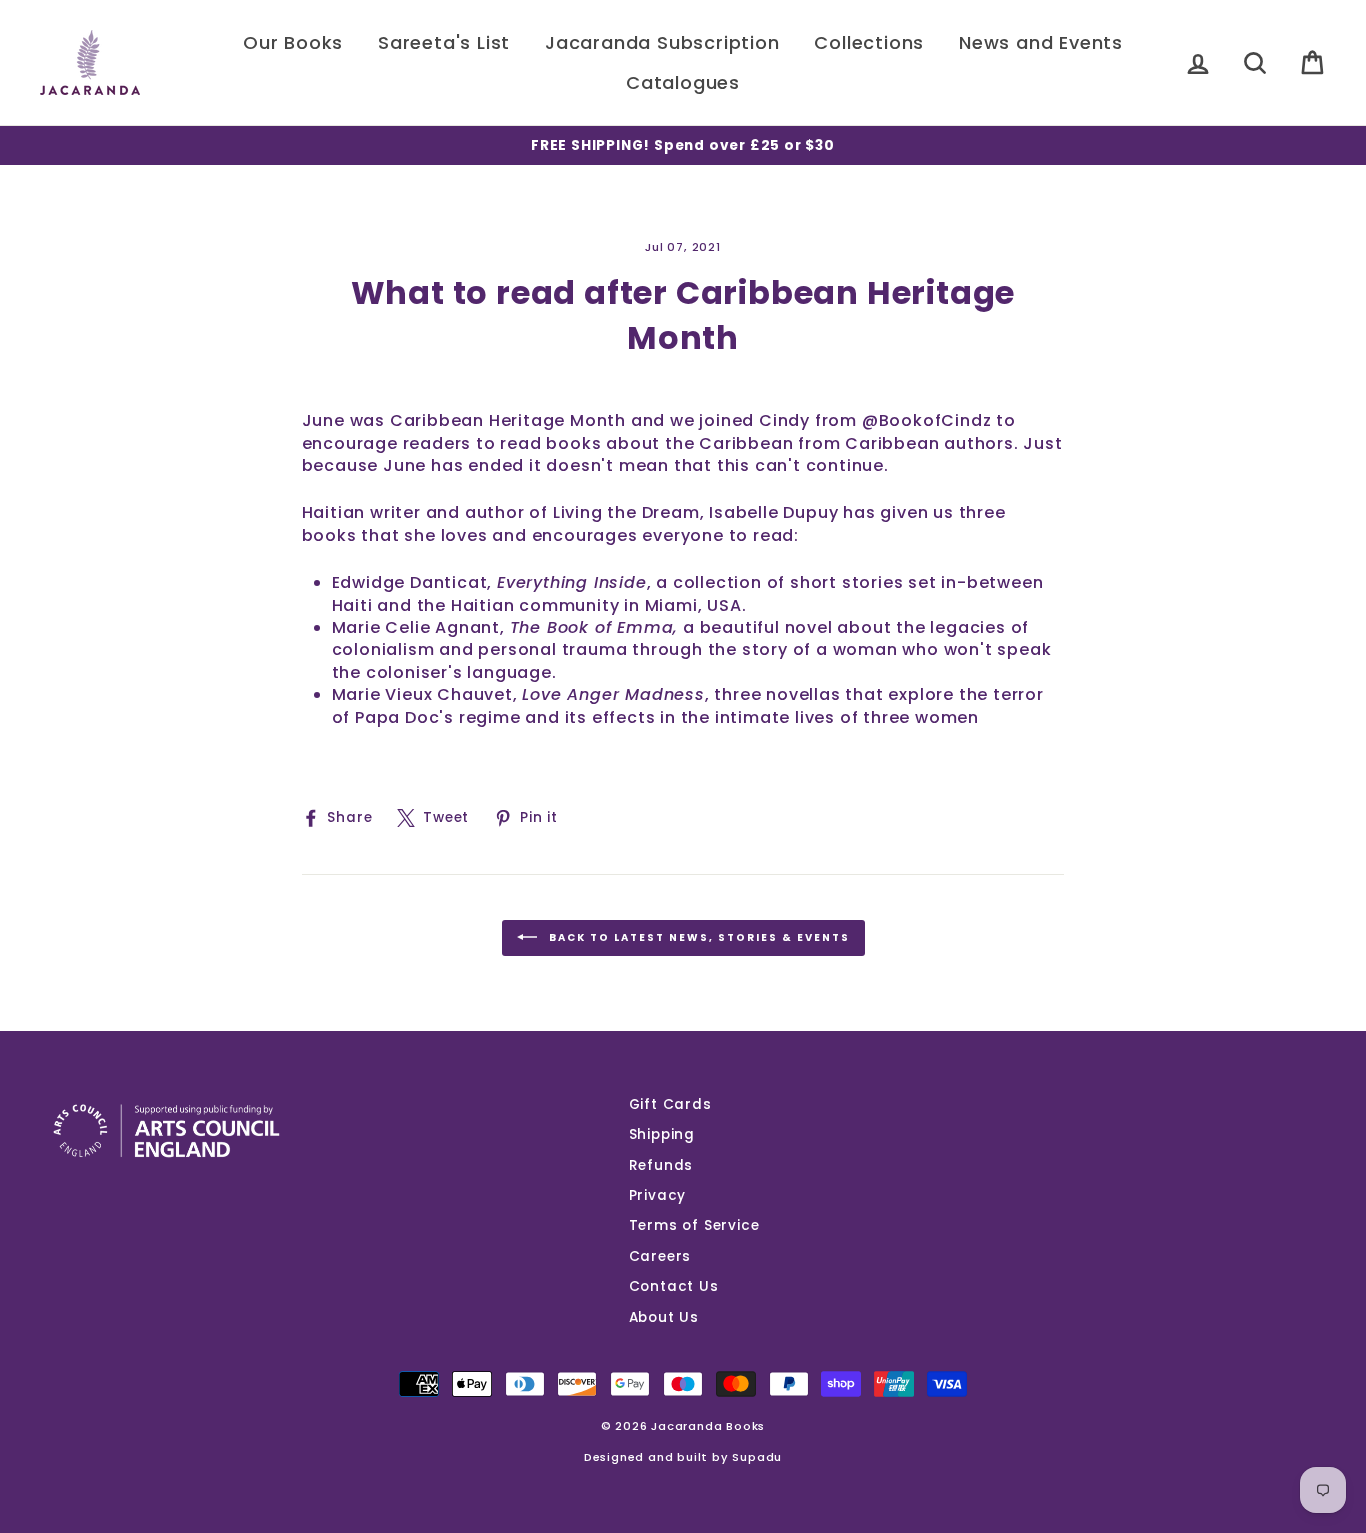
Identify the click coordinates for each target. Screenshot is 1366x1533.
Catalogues (683, 82)
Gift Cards (670, 1104)
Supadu (757, 1457)
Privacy (658, 1195)
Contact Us (674, 1286)
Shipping (662, 1134)
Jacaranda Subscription (662, 42)
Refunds (661, 1165)
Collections (869, 42)
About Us (664, 1317)
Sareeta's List (444, 42)
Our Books (293, 42)
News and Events (1041, 42)
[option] (683, 145)
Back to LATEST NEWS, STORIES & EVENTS (697, 937)
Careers (660, 1256)
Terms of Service (694, 1225)
